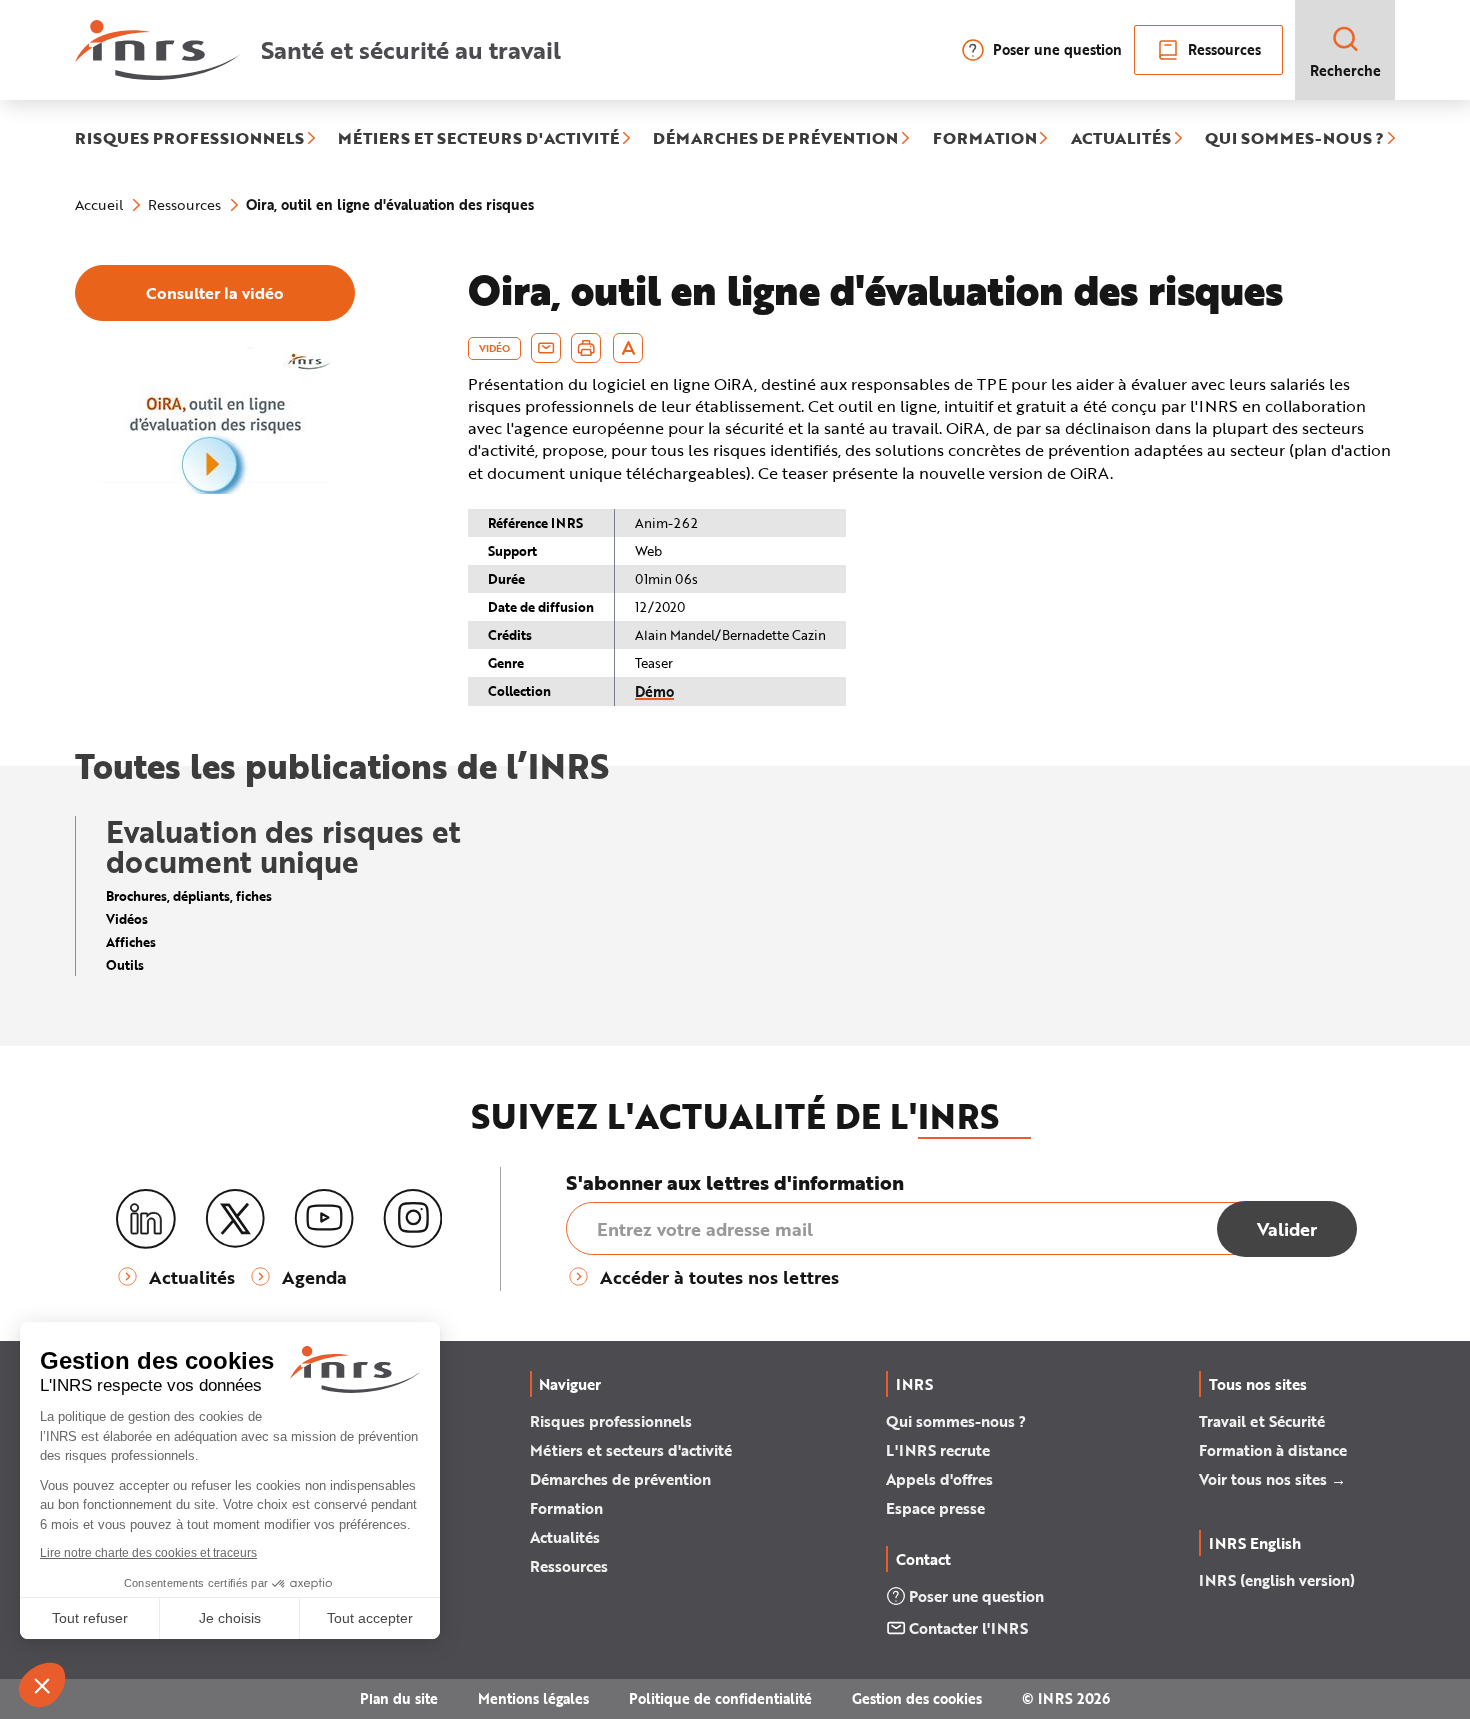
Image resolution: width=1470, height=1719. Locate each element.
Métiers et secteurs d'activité (631, 1450)
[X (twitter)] (235, 1219)
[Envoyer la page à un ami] (546, 348)
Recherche (1345, 70)
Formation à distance (1273, 1450)
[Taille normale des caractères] (628, 348)
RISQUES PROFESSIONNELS (189, 139)
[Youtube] (324, 1219)
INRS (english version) (1277, 1580)
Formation (566, 1508)
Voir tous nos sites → (1272, 1479)
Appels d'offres (939, 1479)
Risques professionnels (611, 1421)
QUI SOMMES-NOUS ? (1294, 139)
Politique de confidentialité (720, 1698)
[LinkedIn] (146, 1219)
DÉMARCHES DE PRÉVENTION (775, 139)
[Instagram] (413, 1219)
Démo (654, 691)
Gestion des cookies (917, 1698)
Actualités (565, 1537)
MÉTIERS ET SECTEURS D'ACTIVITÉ (478, 139)
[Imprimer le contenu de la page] (586, 348)
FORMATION (985, 139)
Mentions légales (533, 1698)
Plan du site (399, 1698)
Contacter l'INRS (968, 1628)
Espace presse (935, 1508)
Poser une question (1057, 49)
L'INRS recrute (938, 1450)
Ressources (1224, 49)
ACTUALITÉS (1121, 139)
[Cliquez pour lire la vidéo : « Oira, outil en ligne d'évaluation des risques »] (215, 489)
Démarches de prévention (620, 1479)
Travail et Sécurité (1262, 1421)
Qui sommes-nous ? (956, 1421)
